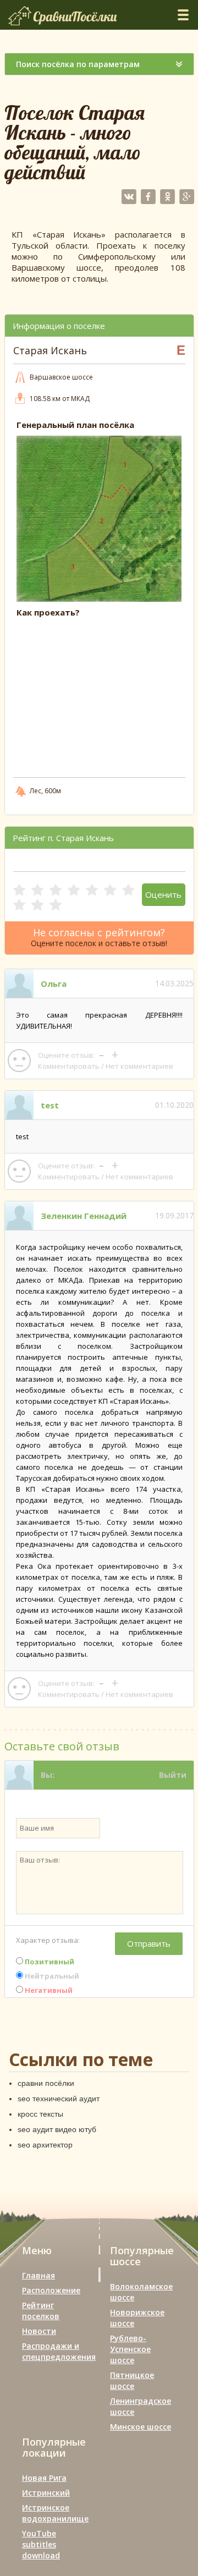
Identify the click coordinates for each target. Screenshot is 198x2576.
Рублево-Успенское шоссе (130, 2349)
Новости (39, 2331)
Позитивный (49, 1962)
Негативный (48, 1990)
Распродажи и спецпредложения (59, 2351)
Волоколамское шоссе (141, 2292)
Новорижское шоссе (137, 2318)
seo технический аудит (59, 2099)
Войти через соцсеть (144, 1803)
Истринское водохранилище (55, 2513)
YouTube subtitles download (41, 2544)
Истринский (46, 2493)
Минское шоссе (141, 2427)
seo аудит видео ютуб (57, 2129)
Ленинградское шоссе (141, 2406)
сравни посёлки (46, 2083)
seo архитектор (45, 2145)
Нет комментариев (139, 1066)
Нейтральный (51, 1976)
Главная (38, 2275)
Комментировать (69, 1066)
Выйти (173, 1775)
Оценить (163, 894)
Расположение (51, 2290)
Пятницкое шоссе (132, 2380)
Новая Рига (44, 2478)
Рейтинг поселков (41, 2311)
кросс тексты (40, 2114)
